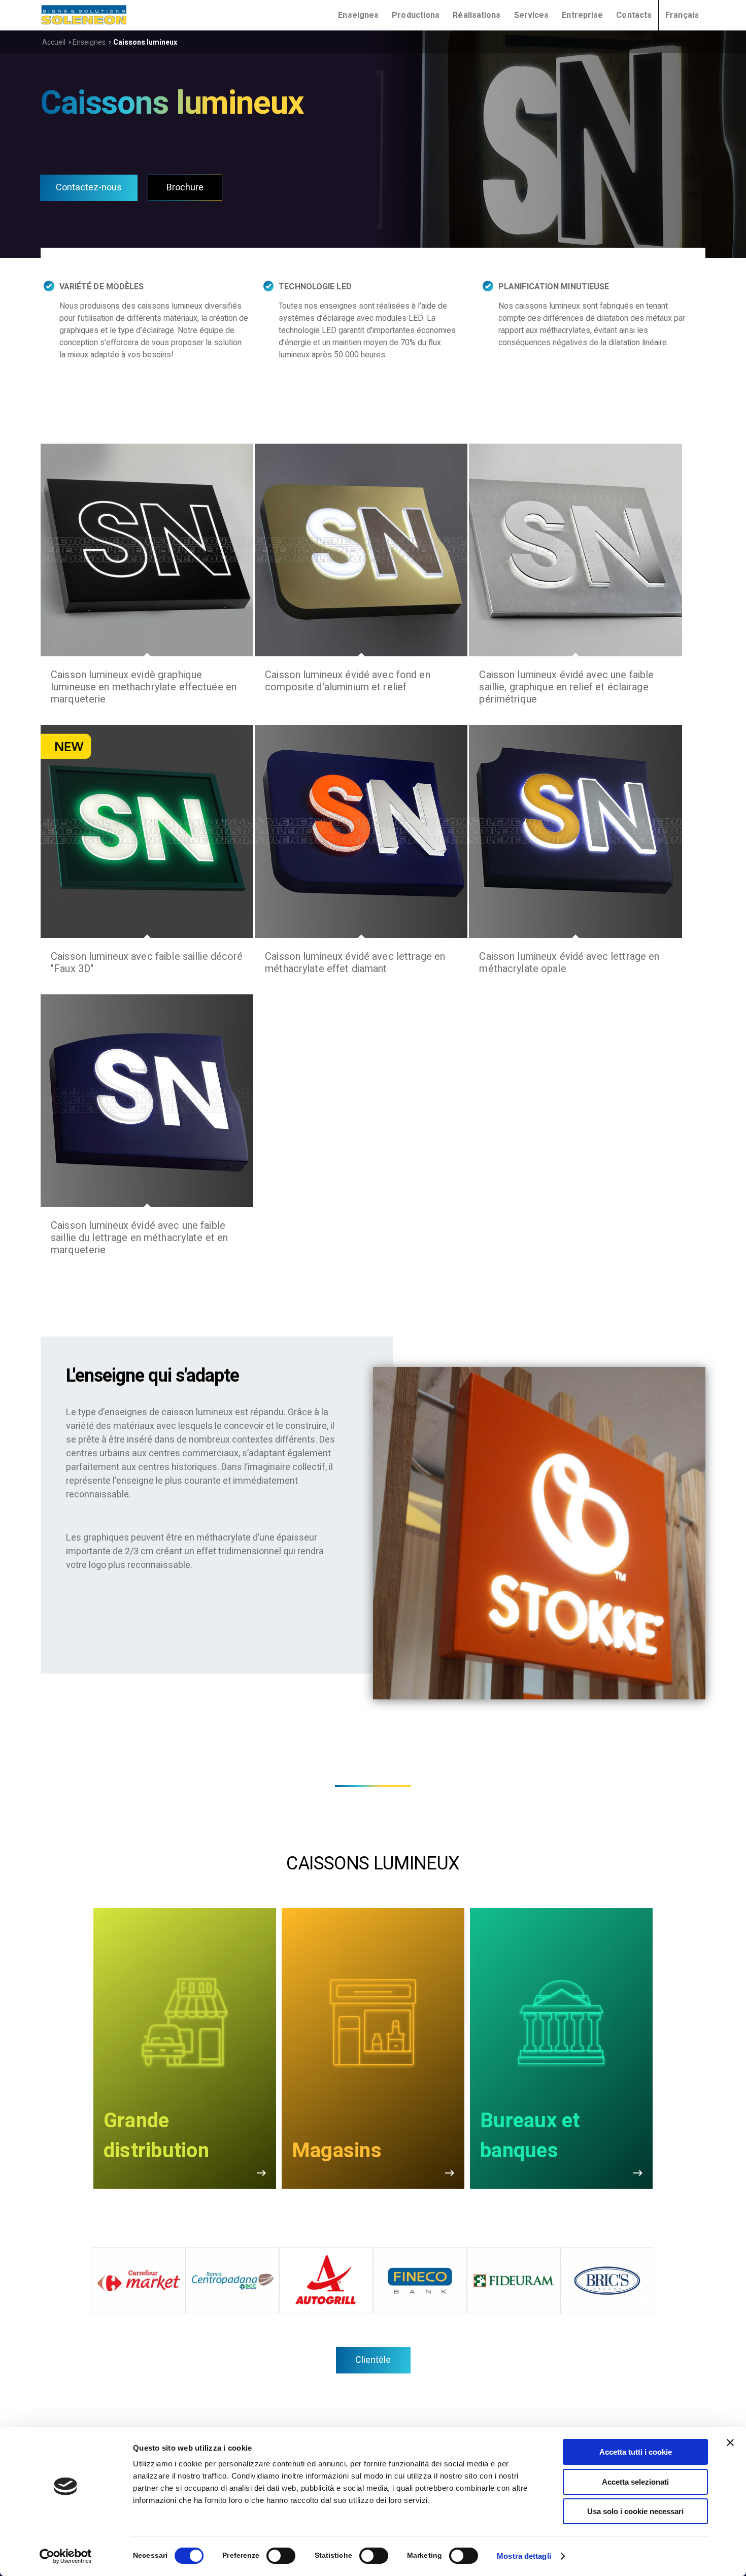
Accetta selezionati (635, 2482)
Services (532, 15)
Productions (416, 15)
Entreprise (582, 15)
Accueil (54, 42)
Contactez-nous (89, 188)
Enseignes (89, 42)
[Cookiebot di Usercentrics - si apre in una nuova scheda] (66, 2556)
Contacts (634, 15)
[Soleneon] (84, 15)
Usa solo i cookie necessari (635, 2511)
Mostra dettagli (524, 2556)
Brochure (185, 188)
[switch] (281, 2556)
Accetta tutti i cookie (636, 2452)
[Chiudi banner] (730, 2443)
